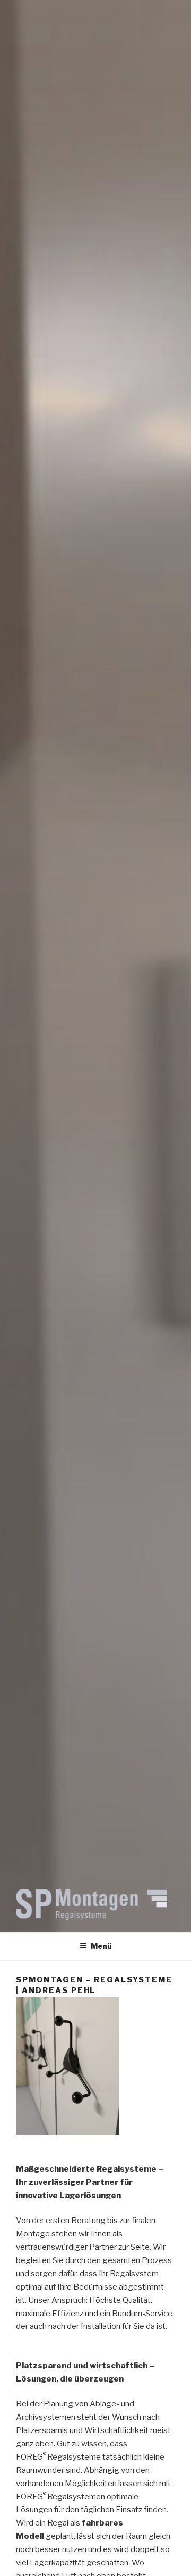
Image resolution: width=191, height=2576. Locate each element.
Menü (101, 1946)
